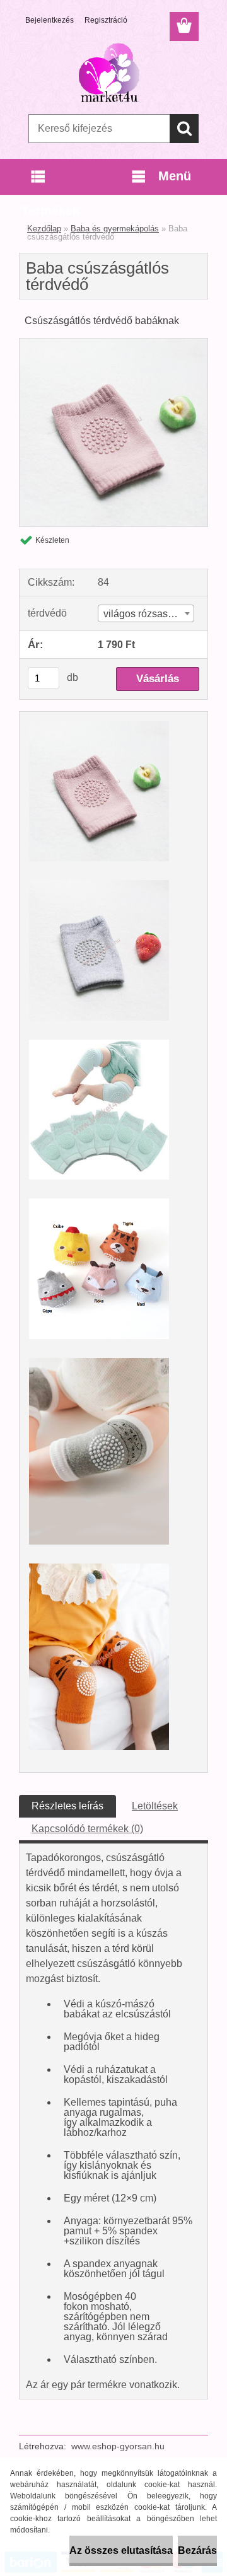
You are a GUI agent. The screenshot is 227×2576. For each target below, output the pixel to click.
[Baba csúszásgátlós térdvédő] (113, 343)
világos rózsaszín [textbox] (142, 614)
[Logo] (113, 74)
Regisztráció (106, 20)
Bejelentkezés (49, 20)
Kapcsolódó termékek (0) (87, 1829)
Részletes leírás (67, 1806)
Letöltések (155, 1806)
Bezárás (197, 2550)
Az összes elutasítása (121, 2550)
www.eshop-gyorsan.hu (118, 2446)
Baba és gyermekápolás (115, 229)
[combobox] (146, 613)
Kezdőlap (44, 229)
